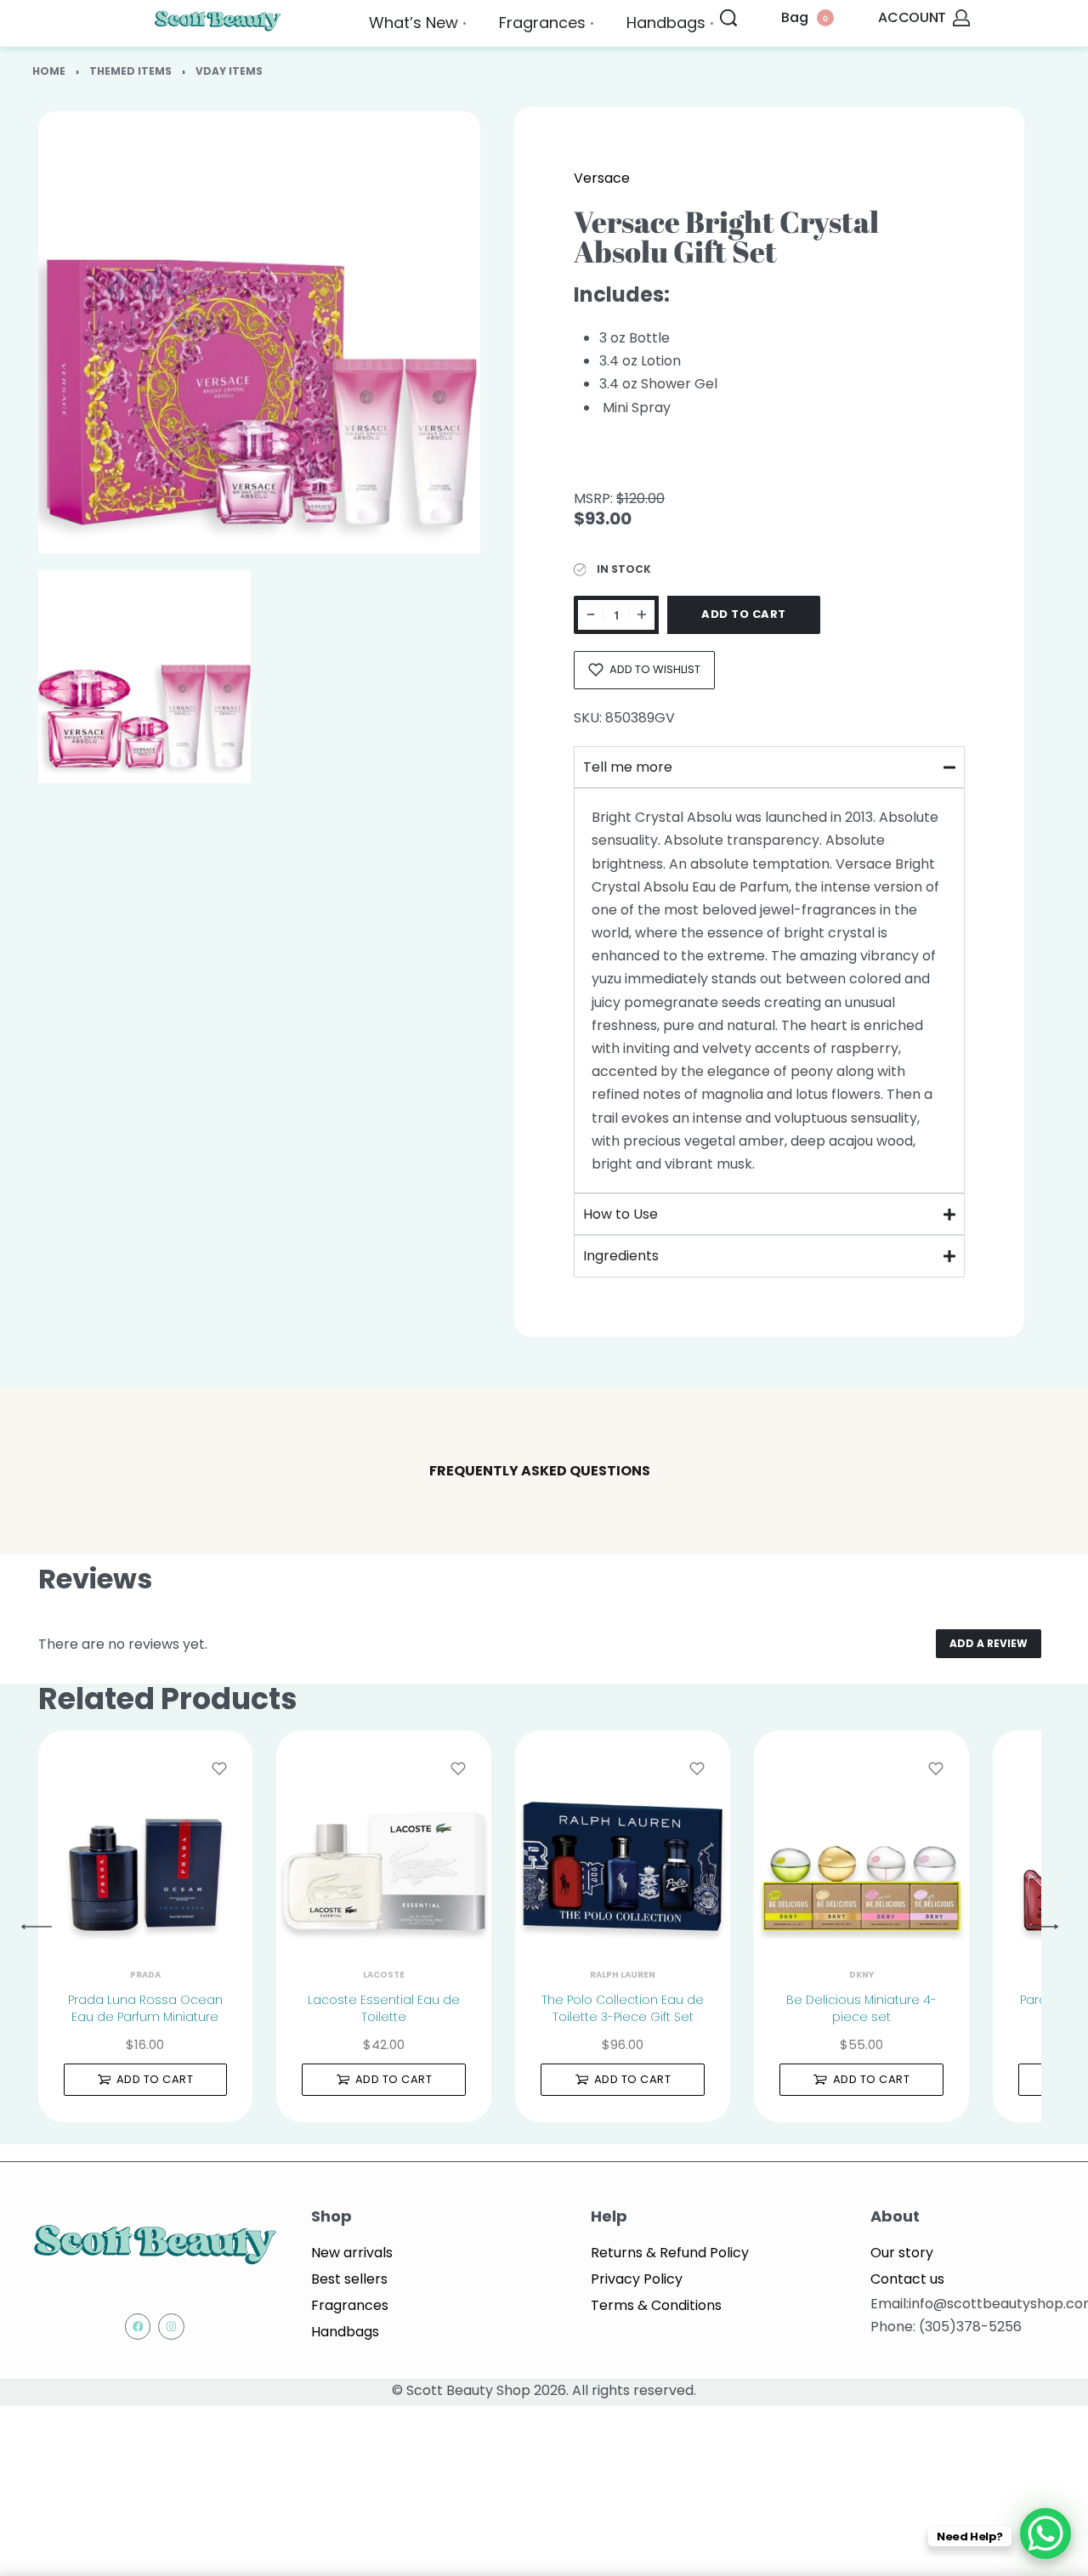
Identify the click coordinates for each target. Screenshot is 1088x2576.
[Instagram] (171, 2327)
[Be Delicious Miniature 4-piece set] (861, 1838)
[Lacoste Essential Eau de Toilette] (384, 1838)
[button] (146, 2080)
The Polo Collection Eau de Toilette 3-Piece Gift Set (623, 2008)
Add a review (989, 1643)
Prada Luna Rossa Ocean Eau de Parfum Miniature (145, 2008)
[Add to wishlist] (219, 1769)
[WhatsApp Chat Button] (1045, 2534)
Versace (602, 178)
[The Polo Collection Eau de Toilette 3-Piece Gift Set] (623, 1838)
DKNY (861, 1975)
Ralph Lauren (623, 1975)
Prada (145, 1975)
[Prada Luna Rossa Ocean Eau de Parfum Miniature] (146, 1838)
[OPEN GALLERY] (259, 332)
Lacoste (384, 1975)
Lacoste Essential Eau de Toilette (384, 2008)
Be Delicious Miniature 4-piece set (861, 2008)
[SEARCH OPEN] (728, 18)
